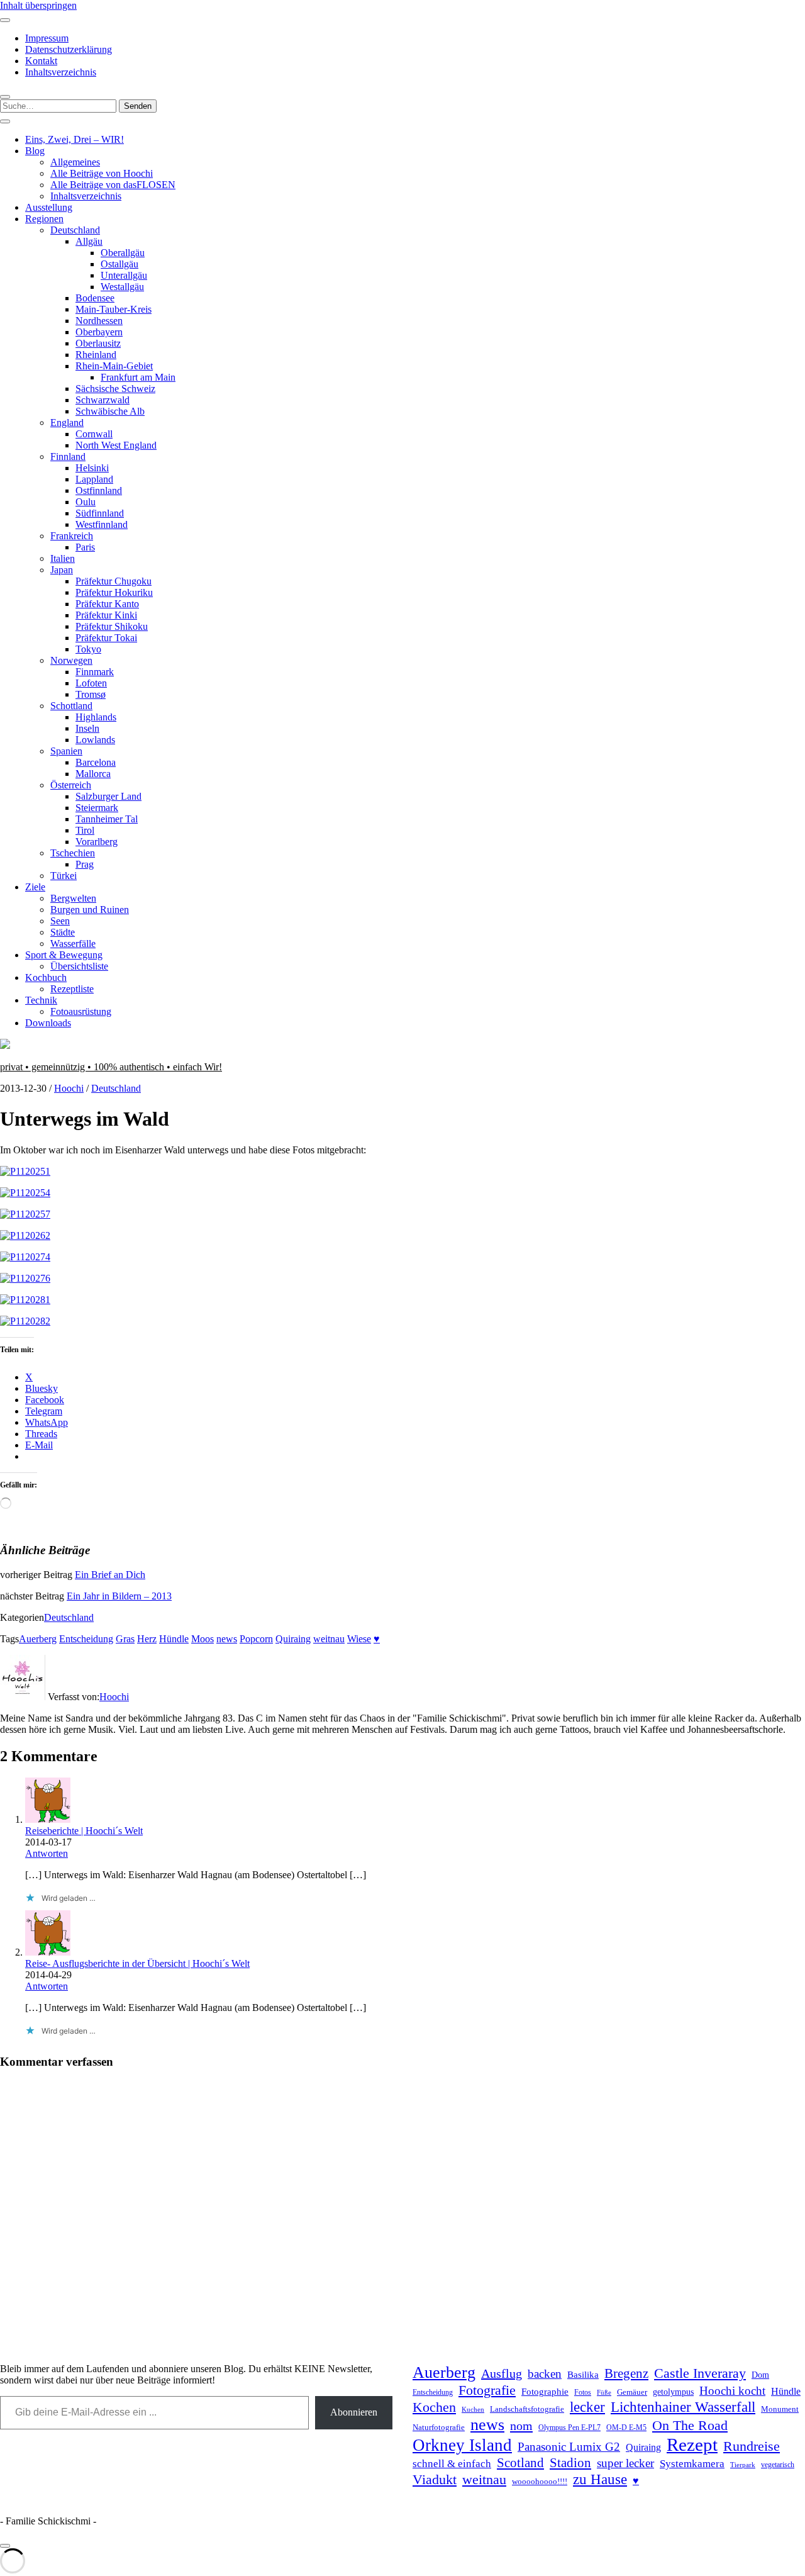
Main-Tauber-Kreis (114, 309)
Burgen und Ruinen (90, 910)
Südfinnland (100, 513)
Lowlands (95, 740)
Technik (41, 1000)
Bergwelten (73, 898)
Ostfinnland (99, 490)
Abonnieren (354, 2412)
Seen (60, 921)
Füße (604, 2393)
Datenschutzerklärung (69, 49)
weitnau (329, 1639)
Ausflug (502, 2373)
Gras (125, 1639)
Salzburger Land (108, 796)
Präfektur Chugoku (114, 581)
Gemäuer (632, 2392)
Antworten (47, 1853)
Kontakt (41, 61)
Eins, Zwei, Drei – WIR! (75, 139)
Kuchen (473, 2409)
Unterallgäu (124, 275)
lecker (587, 2407)
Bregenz (626, 2373)
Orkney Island (462, 2445)
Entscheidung (86, 1639)
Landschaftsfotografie (527, 2409)
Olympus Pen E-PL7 (569, 2428)
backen (545, 2374)
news (227, 1639)
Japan (62, 570)
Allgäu (89, 241)
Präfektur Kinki (106, 615)
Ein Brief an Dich (110, 1575)
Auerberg (38, 1639)
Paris (85, 547)
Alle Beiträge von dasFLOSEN (113, 185)
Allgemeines (75, 162)
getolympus (673, 2392)
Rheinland (96, 355)
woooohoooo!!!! (540, 2481)
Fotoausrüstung (81, 1011)
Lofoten (91, 683)
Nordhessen (99, 321)
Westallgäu (122, 287)
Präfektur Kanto (107, 604)
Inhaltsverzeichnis (61, 72)
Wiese (359, 1639)
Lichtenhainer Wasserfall (683, 2407)
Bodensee (95, 298)
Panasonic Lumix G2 (569, 2447)
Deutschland (75, 230)
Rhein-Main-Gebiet (114, 366)
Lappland (94, 479)
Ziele (35, 887)
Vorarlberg (97, 842)
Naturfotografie (439, 2427)
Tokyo (88, 649)
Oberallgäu (123, 253)
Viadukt (435, 2479)
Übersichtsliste (79, 966)
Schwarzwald (103, 400)
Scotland (520, 2463)
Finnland (68, 456)
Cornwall (94, 434)
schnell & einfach (452, 2464)
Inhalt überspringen (38, 5)
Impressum (47, 38)
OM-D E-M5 (626, 2428)
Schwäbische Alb (110, 411)
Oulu (86, 502)
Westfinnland (102, 524)
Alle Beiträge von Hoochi (102, 173)
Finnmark (95, 672)
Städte (63, 932)
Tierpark (743, 2465)
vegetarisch (778, 2465)
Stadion (570, 2463)
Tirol (85, 830)
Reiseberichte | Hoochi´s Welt (84, 1831)
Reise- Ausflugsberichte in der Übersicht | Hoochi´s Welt (137, 1963)
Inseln (87, 728)
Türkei (64, 876)
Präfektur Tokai (106, 638)
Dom (760, 2375)
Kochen (434, 2407)
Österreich (71, 785)
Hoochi (69, 1088)
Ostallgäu (119, 264)
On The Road (690, 2426)
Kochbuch (46, 977)
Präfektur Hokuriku (114, 592)
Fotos (583, 2393)
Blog (35, 151)
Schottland (71, 706)
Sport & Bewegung (64, 955)
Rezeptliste (72, 989)
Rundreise (752, 2446)
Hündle (174, 1639)
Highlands (96, 717)
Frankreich (72, 536)
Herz (147, 1639)
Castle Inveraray (700, 2373)
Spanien (66, 751)
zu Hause (600, 2479)
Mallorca (93, 774)
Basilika (583, 2375)
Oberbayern (99, 332)
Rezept (692, 2444)
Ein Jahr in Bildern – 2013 (119, 1596)
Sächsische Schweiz (115, 389)
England (67, 423)
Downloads (48, 1023)
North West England (116, 445)
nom (521, 2426)
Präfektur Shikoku (112, 626)
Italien (63, 558)
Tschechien (73, 853)
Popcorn (256, 1639)
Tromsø (91, 694)
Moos (203, 1639)
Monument (780, 2409)
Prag (85, 864)
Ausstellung (49, 207)
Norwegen (71, 660)
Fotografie (487, 2390)
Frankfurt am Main (138, 377)
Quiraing (293, 1639)
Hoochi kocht (732, 2391)
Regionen (44, 219)
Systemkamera (692, 2464)
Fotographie (545, 2392)
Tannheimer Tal (107, 819)
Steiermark (97, 808)
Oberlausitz (98, 343)
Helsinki (92, 468)
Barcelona (96, 762)
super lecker (625, 2463)
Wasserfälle (73, 944)
